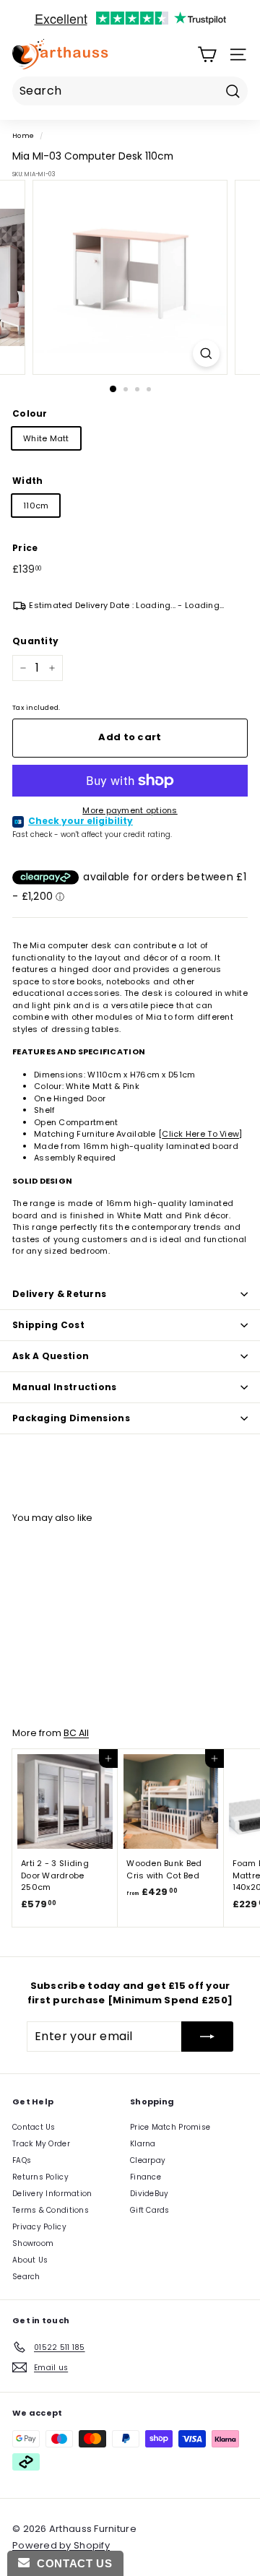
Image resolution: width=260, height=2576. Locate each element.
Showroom (33, 2243)
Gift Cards (150, 2210)
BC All (76, 1733)
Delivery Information (52, 2194)
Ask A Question (51, 1356)
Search (26, 2277)
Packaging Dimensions (71, 1418)
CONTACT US (71, 2563)
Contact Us (34, 2127)
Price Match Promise (170, 2127)
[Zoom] (206, 354)
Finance (146, 2177)
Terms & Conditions (51, 2210)
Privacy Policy (39, 2227)
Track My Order (41, 2144)
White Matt (46, 438)
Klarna (143, 2144)
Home (23, 135)
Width (27, 481)
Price (25, 548)
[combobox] (130, 91)
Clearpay (148, 2160)
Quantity (35, 641)
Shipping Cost (48, 1325)
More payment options (130, 810)
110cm (36, 506)
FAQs (22, 2160)
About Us (30, 2260)
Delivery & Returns (59, 1294)
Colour (30, 413)
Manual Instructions (65, 1387)
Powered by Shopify (61, 2545)
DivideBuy (149, 2194)
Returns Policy (40, 2177)
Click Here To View (200, 1134)
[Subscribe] (207, 2037)
